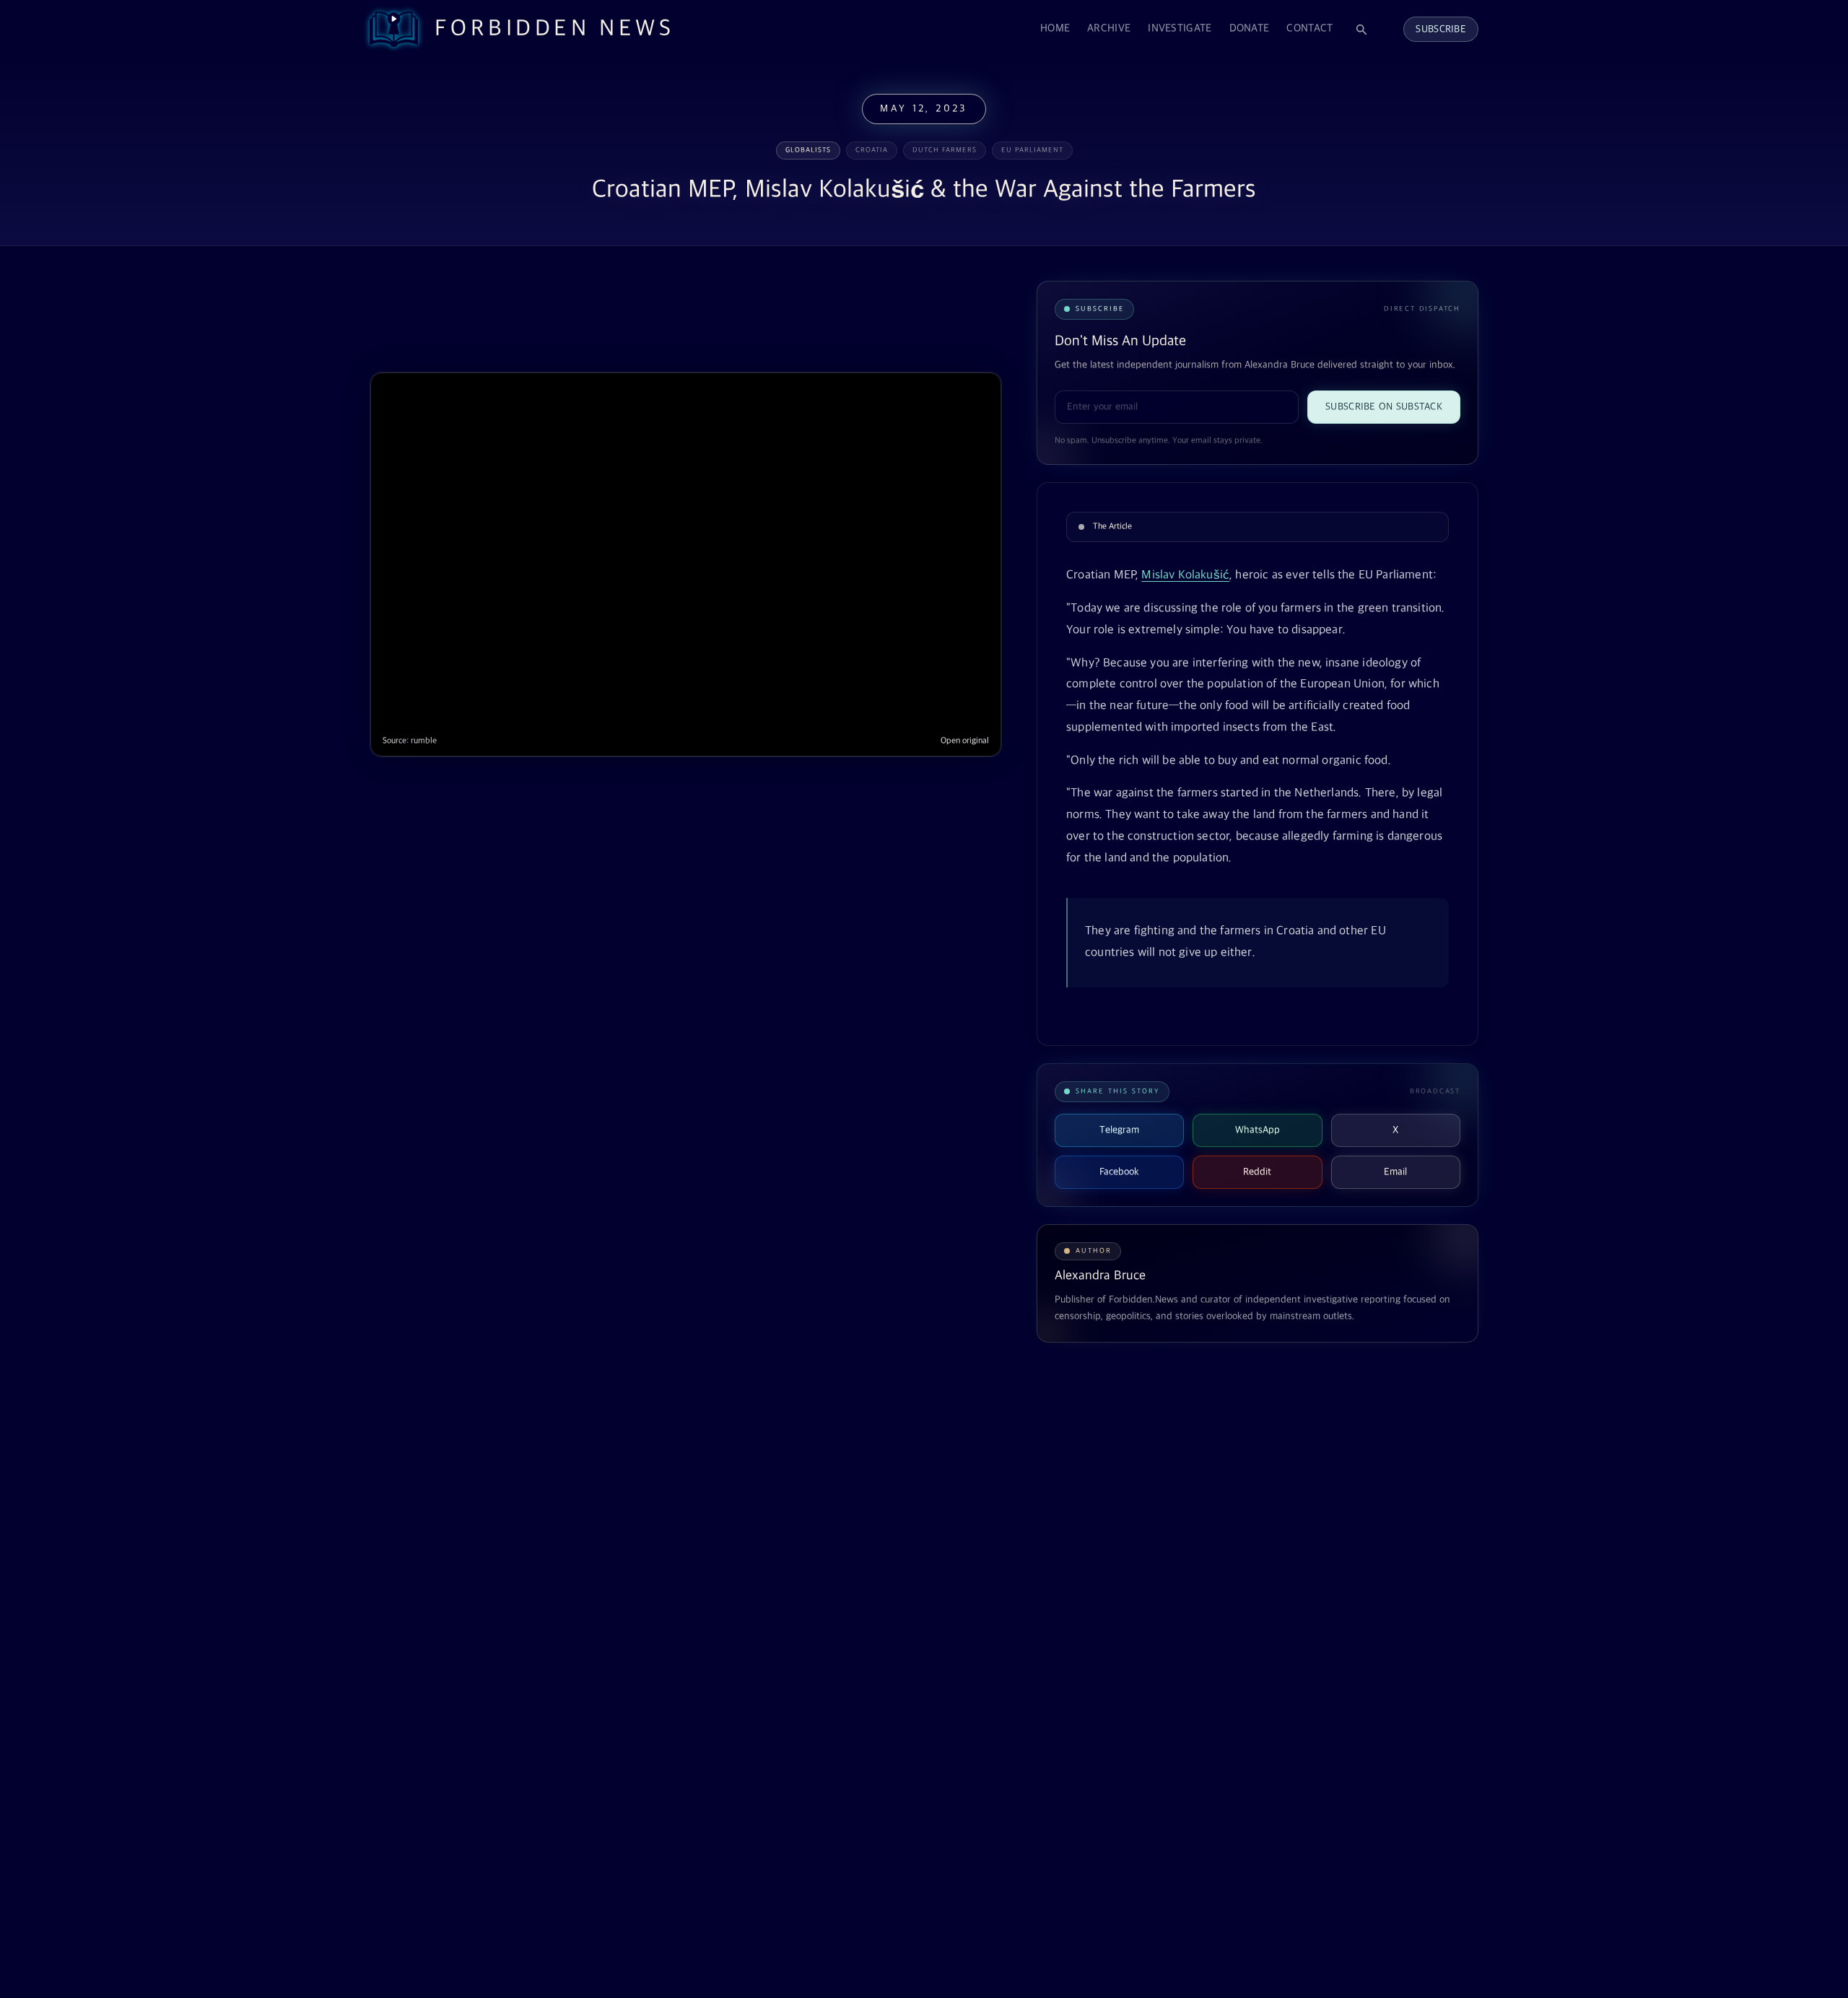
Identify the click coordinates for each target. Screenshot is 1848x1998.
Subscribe (1441, 29)
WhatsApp (1258, 1130)
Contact (1309, 29)
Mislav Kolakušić (1185, 575)
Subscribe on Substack (1384, 407)
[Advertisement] (632, 316)
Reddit (1257, 1172)
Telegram (1119, 1130)
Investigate (1180, 29)
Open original (965, 741)
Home (1055, 29)
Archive (1109, 29)
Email (1395, 1172)
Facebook (1119, 1172)
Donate (1250, 29)
